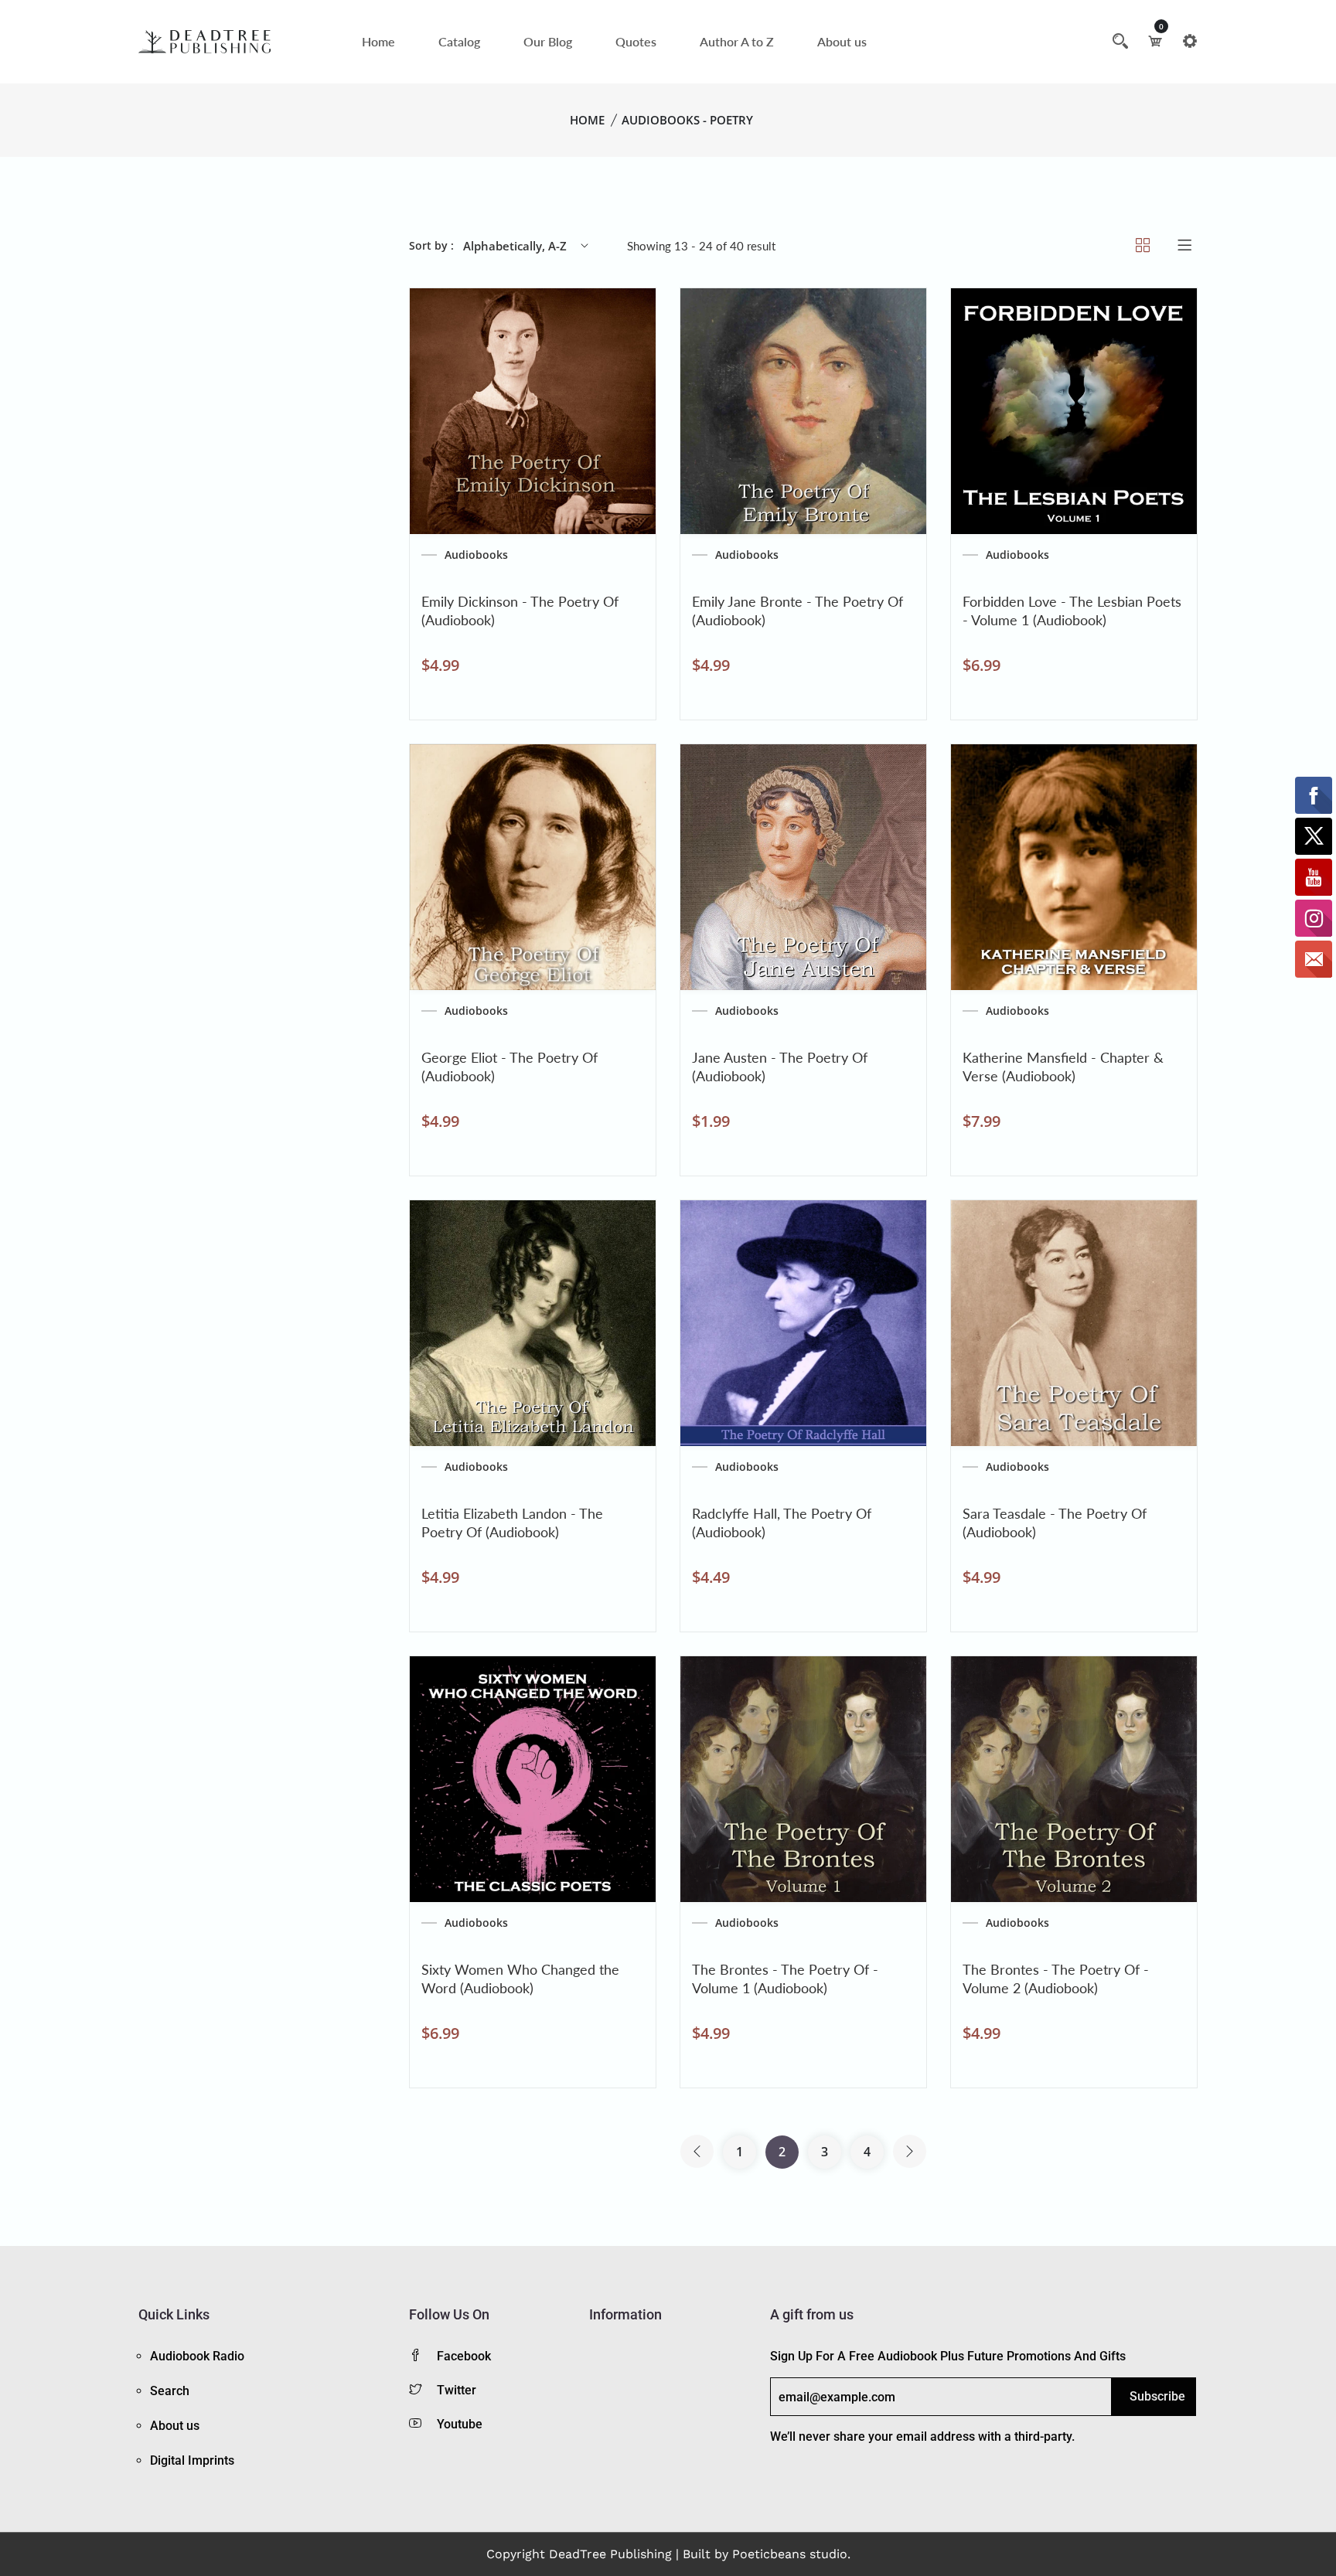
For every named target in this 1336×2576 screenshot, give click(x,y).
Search (170, 2391)
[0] (1155, 41)
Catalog (459, 41)
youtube (460, 2424)
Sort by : (431, 245)
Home (378, 41)
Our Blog (548, 41)
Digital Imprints (192, 2460)
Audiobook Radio (197, 2356)
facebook (464, 2356)
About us (842, 41)
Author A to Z (737, 41)
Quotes (636, 41)
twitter (457, 2390)
